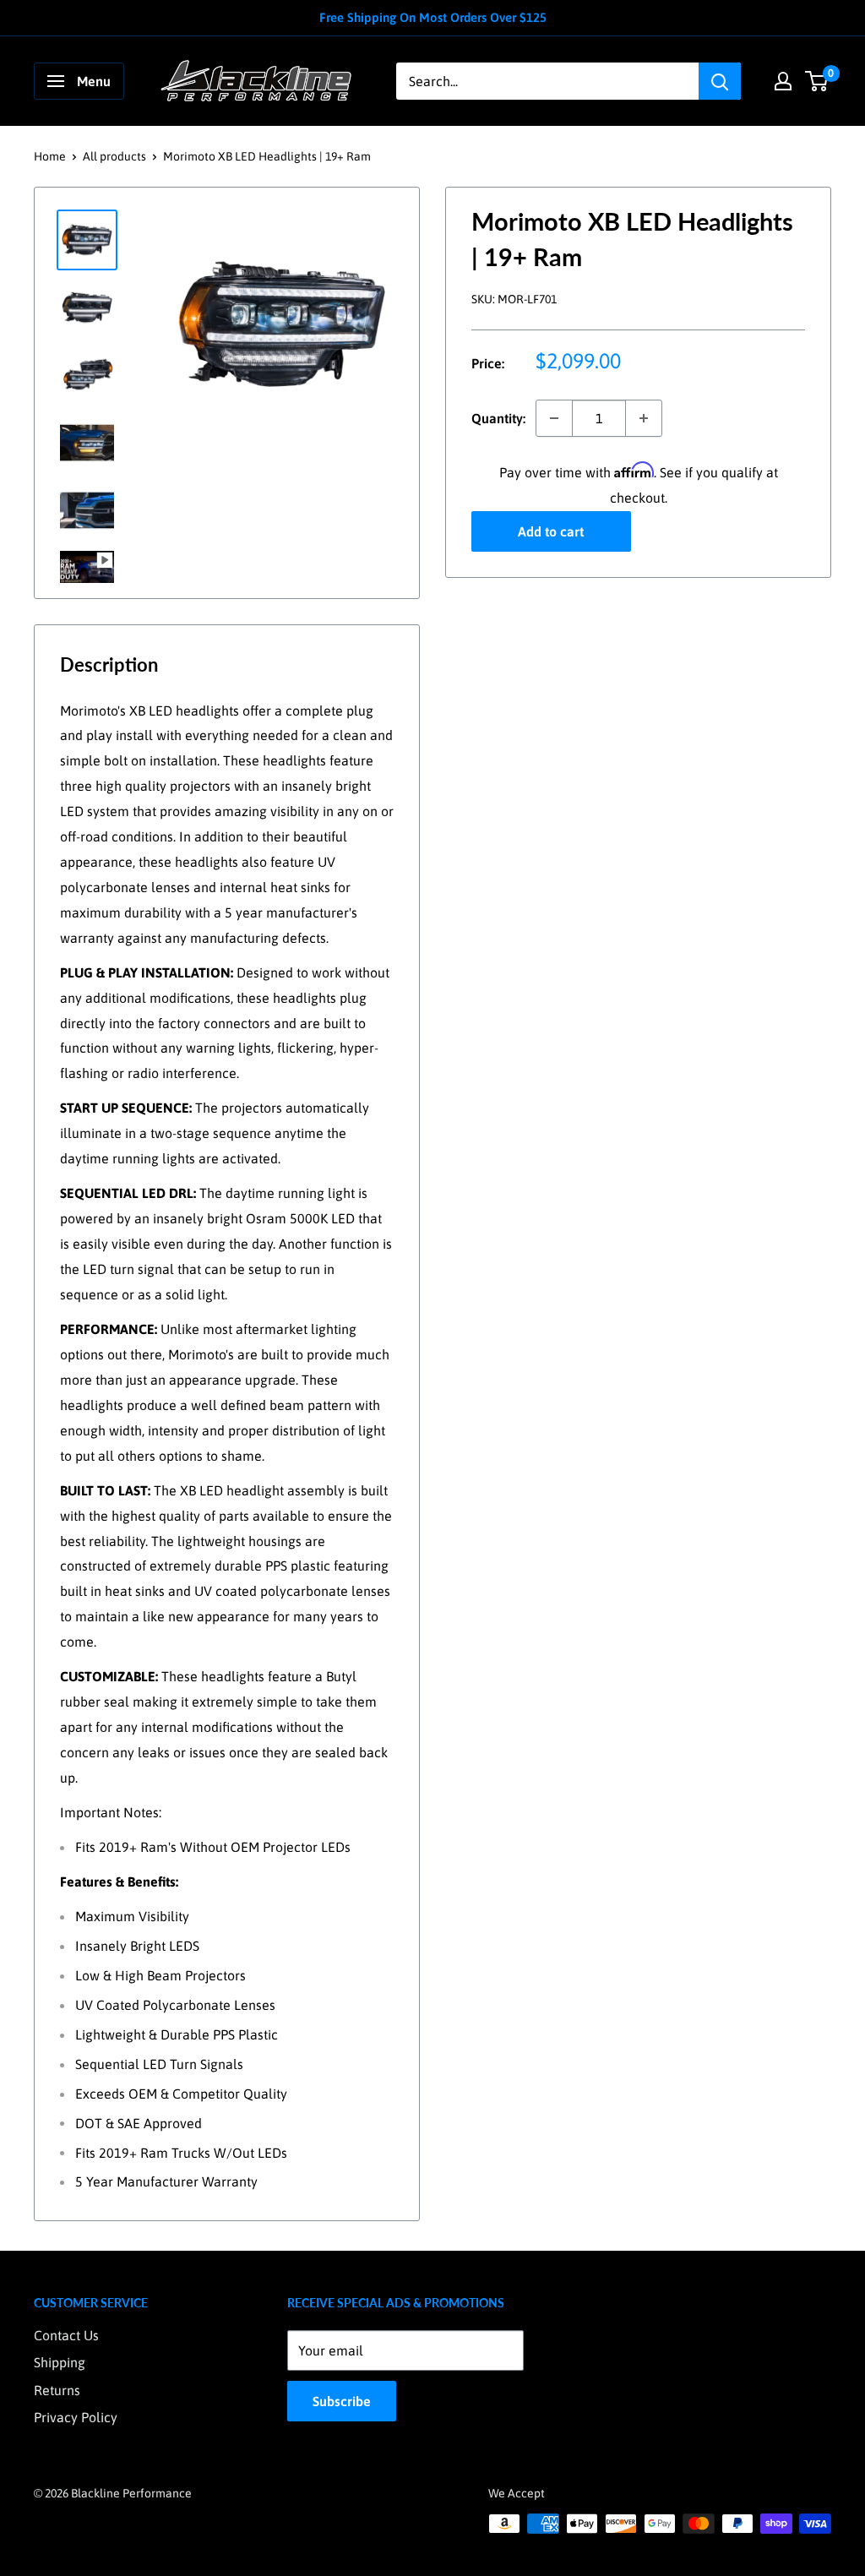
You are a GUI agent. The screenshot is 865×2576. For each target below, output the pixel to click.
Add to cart (551, 531)
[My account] (783, 81)
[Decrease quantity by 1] (554, 418)
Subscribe (342, 2401)
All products (114, 156)
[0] (817, 81)
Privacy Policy (76, 2417)
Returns (57, 2390)
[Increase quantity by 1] (644, 418)
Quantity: (498, 418)
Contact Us (66, 2335)
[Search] (720, 81)
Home (50, 156)
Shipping (60, 2362)
